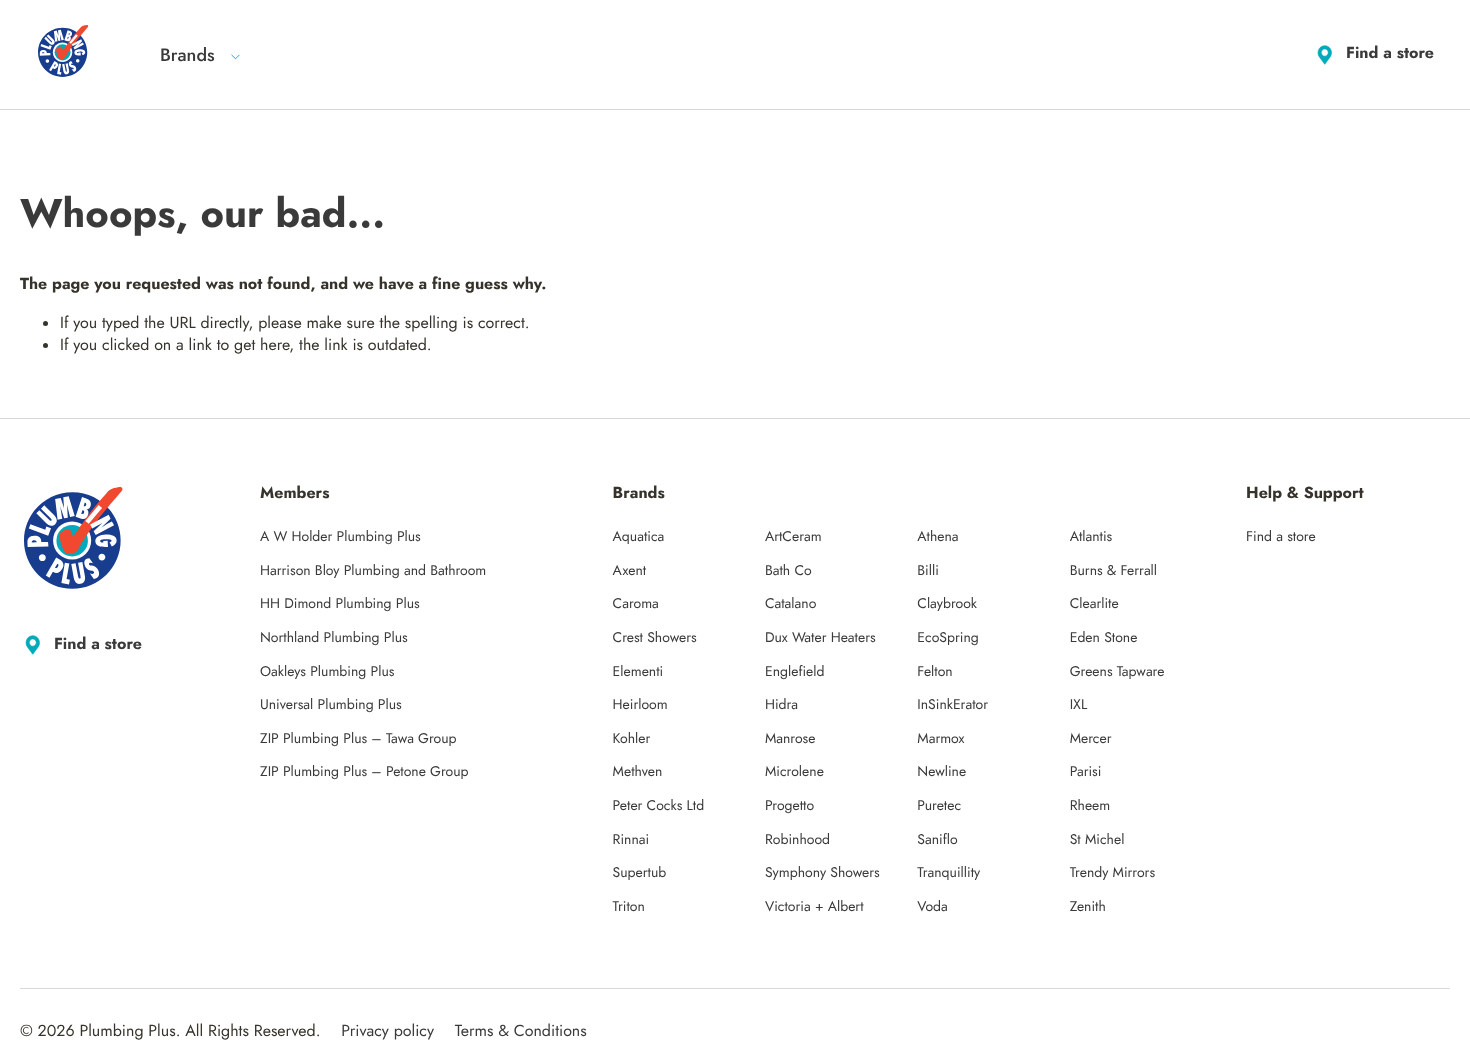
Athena (937, 537)
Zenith (1088, 907)
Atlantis (1091, 537)
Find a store (1390, 53)
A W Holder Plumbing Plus (340, 537)
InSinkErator (952, 705)
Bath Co (788, 571)
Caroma (636, 604)
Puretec (939, 806)
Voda (932, 907)
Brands (187, 55)
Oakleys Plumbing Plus (327, 672)
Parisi (1086, 772)
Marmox (940, 739)
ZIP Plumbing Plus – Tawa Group (358, 739)
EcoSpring (947, 638)
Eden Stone (1104, 638)
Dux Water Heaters (820, 638)
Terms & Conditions (521, 1031)
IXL (1079, 705)
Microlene (794, 772)
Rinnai (631, 840)
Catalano (790, 604)
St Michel (1097, 840)
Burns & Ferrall (1113, 571)
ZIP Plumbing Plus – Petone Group (364, 772)
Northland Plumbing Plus (334, 638)
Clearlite (1094, 604)
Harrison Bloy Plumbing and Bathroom (373, 571)
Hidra (781, 705)
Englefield (795, 672)
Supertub (640, 873)
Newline (941, 772)
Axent (630, 571)
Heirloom (640, 705)
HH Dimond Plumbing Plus (340, 604)
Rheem (1090, 806)
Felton (934, 672)
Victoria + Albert (814, 907)
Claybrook (947, 604)
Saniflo (937, 840)
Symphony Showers (822, 873)
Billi (928, 571)
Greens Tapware (1117, 672)
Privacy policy (387, 1031)
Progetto (789, 806)
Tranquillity (948, 873)
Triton (629, 907)
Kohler (632, 739)
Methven (638, 772)
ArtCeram (793, 537)
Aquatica (639, 537)
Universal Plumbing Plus (331, 705)
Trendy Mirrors (1112, 873)
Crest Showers (655, 638)
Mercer (1091, 739)
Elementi (638, 672)
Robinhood (797, 840)
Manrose (790, 739)
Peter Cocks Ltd (659, 806)
